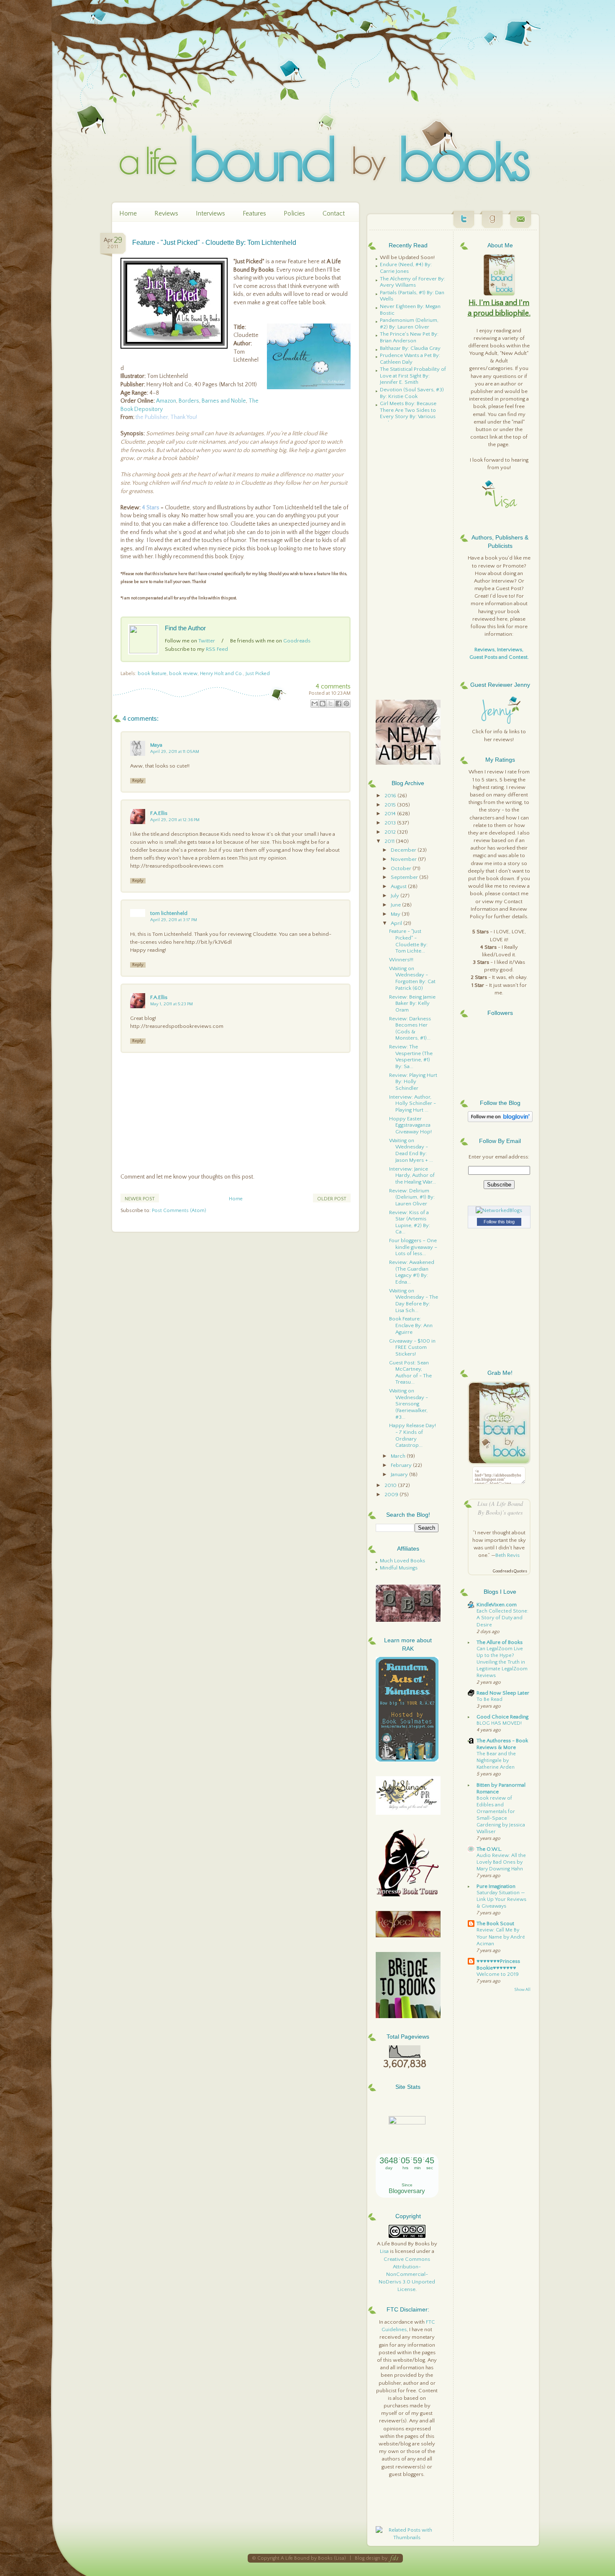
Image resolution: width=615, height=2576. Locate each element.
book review (183, 674)
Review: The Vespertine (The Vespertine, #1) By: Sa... (411, 1057)
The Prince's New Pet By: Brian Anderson (409, 337)
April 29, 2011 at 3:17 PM (174, 920)
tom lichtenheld (169, 913)
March (399, 1456)
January (400, 1474)
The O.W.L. (489, 1849)
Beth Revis (507, 1555)
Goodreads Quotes (510, 1571)
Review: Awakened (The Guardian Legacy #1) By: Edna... (412, 1272)
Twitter (207, 641)
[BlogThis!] (323, 704)
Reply (138, 781)
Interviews (210, 213)
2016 (391, 796)
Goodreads (297, 641)
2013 (391, 823)
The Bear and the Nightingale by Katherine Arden (496, 1761)
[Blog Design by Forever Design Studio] (394, 2558)
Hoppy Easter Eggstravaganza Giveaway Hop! (410, 1125)
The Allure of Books (500, 1642)
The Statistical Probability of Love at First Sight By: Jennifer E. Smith (413, 376)
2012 (391, 832)
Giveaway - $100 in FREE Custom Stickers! (412, 1347)
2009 (392, 1495)
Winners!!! (401, 960)
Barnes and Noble (224, 401)
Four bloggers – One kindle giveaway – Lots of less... (413, 1247)
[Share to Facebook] (338, 704)
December (404, 850)
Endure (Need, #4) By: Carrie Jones (406, 268)
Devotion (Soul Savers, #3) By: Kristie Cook (412, 393)
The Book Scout (495, 1924)
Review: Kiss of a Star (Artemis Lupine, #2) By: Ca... (410, 1222)
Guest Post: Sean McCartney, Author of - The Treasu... (410, 1373)
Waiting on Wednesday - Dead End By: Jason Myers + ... (411, 1150)
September (405, 877)
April (397, 923)
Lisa (384, 2251)
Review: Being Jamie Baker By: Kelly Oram (412, 1003)
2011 (390, 841)
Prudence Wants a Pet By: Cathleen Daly (410, 359)
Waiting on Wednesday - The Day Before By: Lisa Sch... (414, 1301)
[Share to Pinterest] (346, 704)
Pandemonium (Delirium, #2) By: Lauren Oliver (409, 324)
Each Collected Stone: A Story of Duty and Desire (502, 1618)
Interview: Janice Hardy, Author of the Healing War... (413, 1175)
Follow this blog (499, 1222)
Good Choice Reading (502, 1717)
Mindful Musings (399, 1568)
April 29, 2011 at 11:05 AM (175, 752)
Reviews (166, 213)
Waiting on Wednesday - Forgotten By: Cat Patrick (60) (412, 978)
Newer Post (140, 1199)
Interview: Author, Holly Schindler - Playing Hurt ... (413, 1103)
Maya (156, 745)
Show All (522, 1990)
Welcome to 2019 (498, 1974)
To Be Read (489, 1699)
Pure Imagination (496, 1886)
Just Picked (258, 674)
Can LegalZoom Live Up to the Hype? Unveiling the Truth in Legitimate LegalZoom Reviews (502, 1662)
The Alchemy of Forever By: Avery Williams (413, 282)
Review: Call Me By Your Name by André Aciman (501, 1937)
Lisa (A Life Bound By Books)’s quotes (500, 1508)
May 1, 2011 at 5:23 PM (172, 1004)
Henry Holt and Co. (222, 674)
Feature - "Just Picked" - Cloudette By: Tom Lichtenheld (214, 243)
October (402, 868)
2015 (391, 805)
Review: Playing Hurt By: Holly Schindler (413, 1082)
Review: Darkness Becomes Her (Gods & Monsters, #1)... (410, 1029)
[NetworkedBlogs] (499, 1210)
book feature (152, 674)
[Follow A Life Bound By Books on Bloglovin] (500, 1120)
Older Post (332, 1199)
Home (128, 213)
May (396, 914)
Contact (334, 213)
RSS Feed (217, 649)
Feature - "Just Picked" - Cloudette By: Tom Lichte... (408, 941)
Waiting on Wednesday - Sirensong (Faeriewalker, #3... (409, 1404)
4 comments (333, 686)
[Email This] (315, 704)
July (396, 896)
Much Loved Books (402, 1561)
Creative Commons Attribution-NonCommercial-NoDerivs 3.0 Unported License (407, 2274)
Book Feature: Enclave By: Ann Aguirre (411, 1325)
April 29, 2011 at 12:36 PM (175, 820)
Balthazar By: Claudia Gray (410, 348)
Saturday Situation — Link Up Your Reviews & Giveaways (501, 1899)
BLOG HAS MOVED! (499, 1723)
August (399, 886)
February (402, 1465)
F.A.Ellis (159, 813)
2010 (391, 1485)
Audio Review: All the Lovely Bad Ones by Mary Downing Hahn (501, 1862)
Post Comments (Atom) (179, 1211)
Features (254, 213)
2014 (391, 814)
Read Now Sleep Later (503, 1693)
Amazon (166, 401)
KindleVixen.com (497, 1605)
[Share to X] (331, 704)
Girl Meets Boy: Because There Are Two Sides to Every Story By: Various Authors (408, 413)
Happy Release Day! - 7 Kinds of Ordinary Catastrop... (413, 1435)
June (396, 905)
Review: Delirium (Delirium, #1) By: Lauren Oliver (412, 1197)
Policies (294, 213)
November (404, 859)
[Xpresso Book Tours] (408, 1895)
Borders (189, 401)
